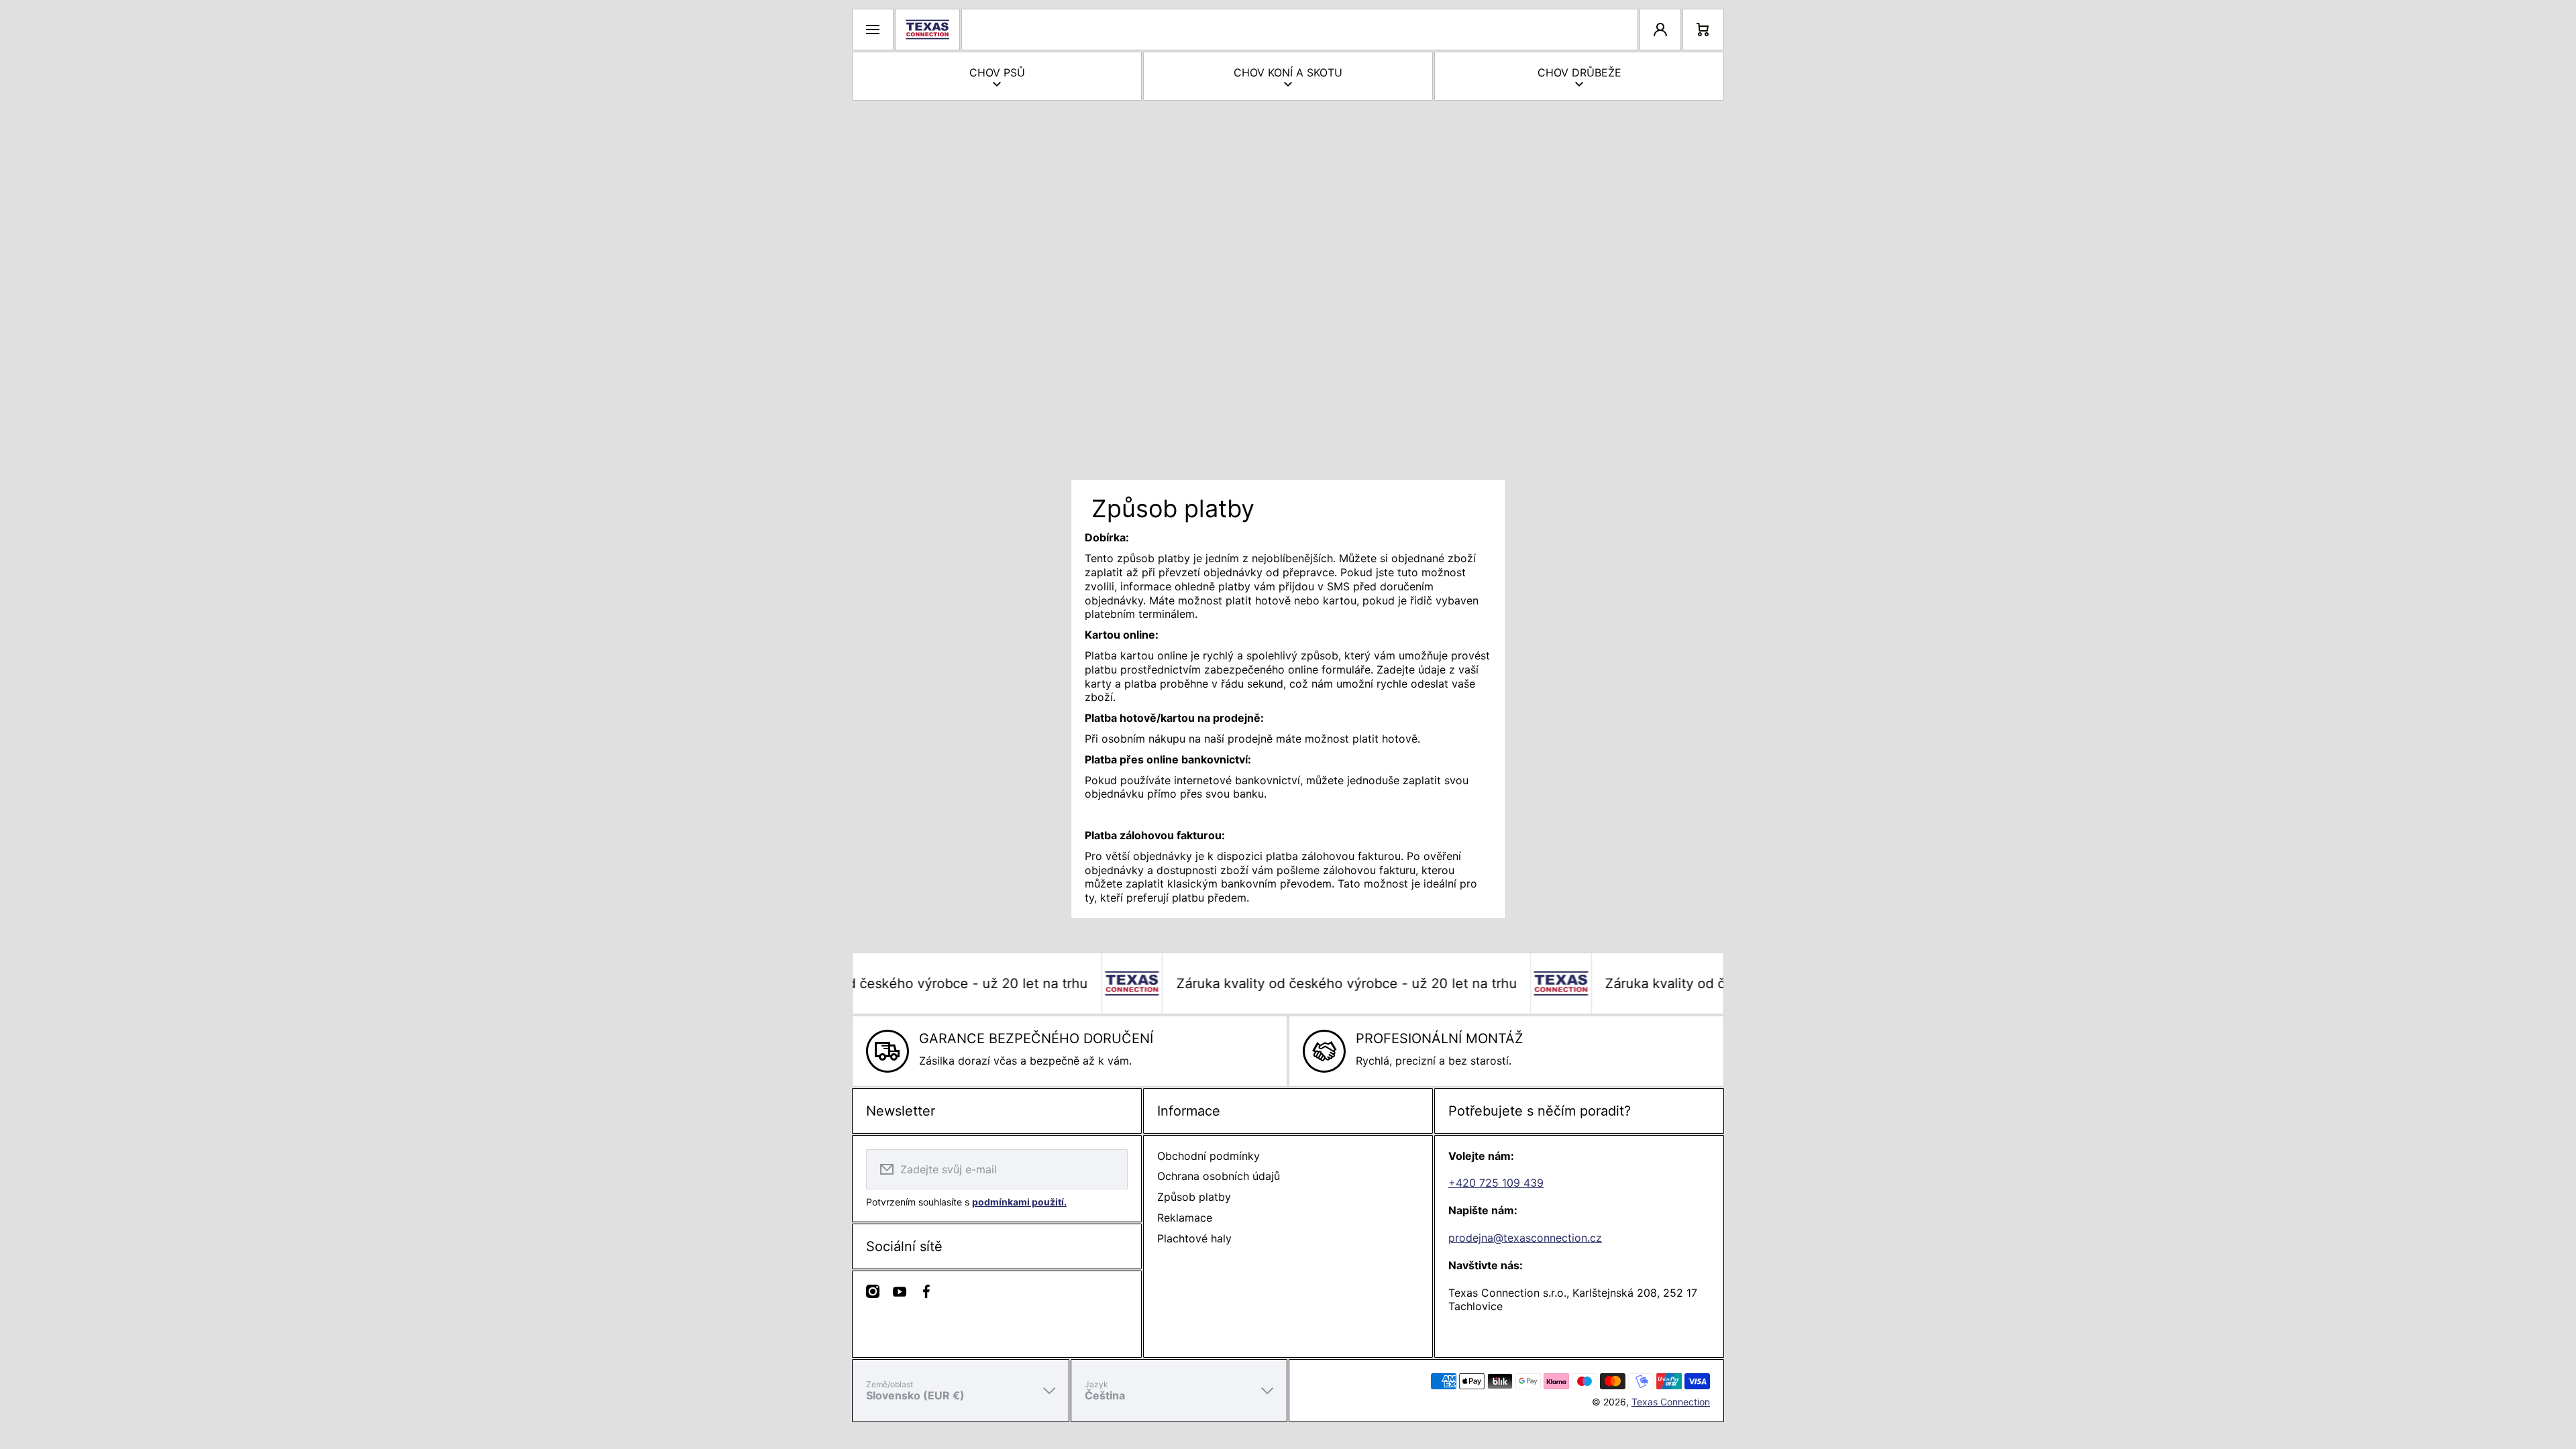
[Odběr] (1109, 1169)
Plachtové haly (1194, 1238)
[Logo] (927, 30)
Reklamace (1185, 1218)
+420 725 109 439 (1496, 1183)
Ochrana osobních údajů (1219, 1176)
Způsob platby (1194, 1197)
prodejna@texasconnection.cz (1525, 1238)
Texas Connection (1671, 1402)
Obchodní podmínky (1209, 1156)
